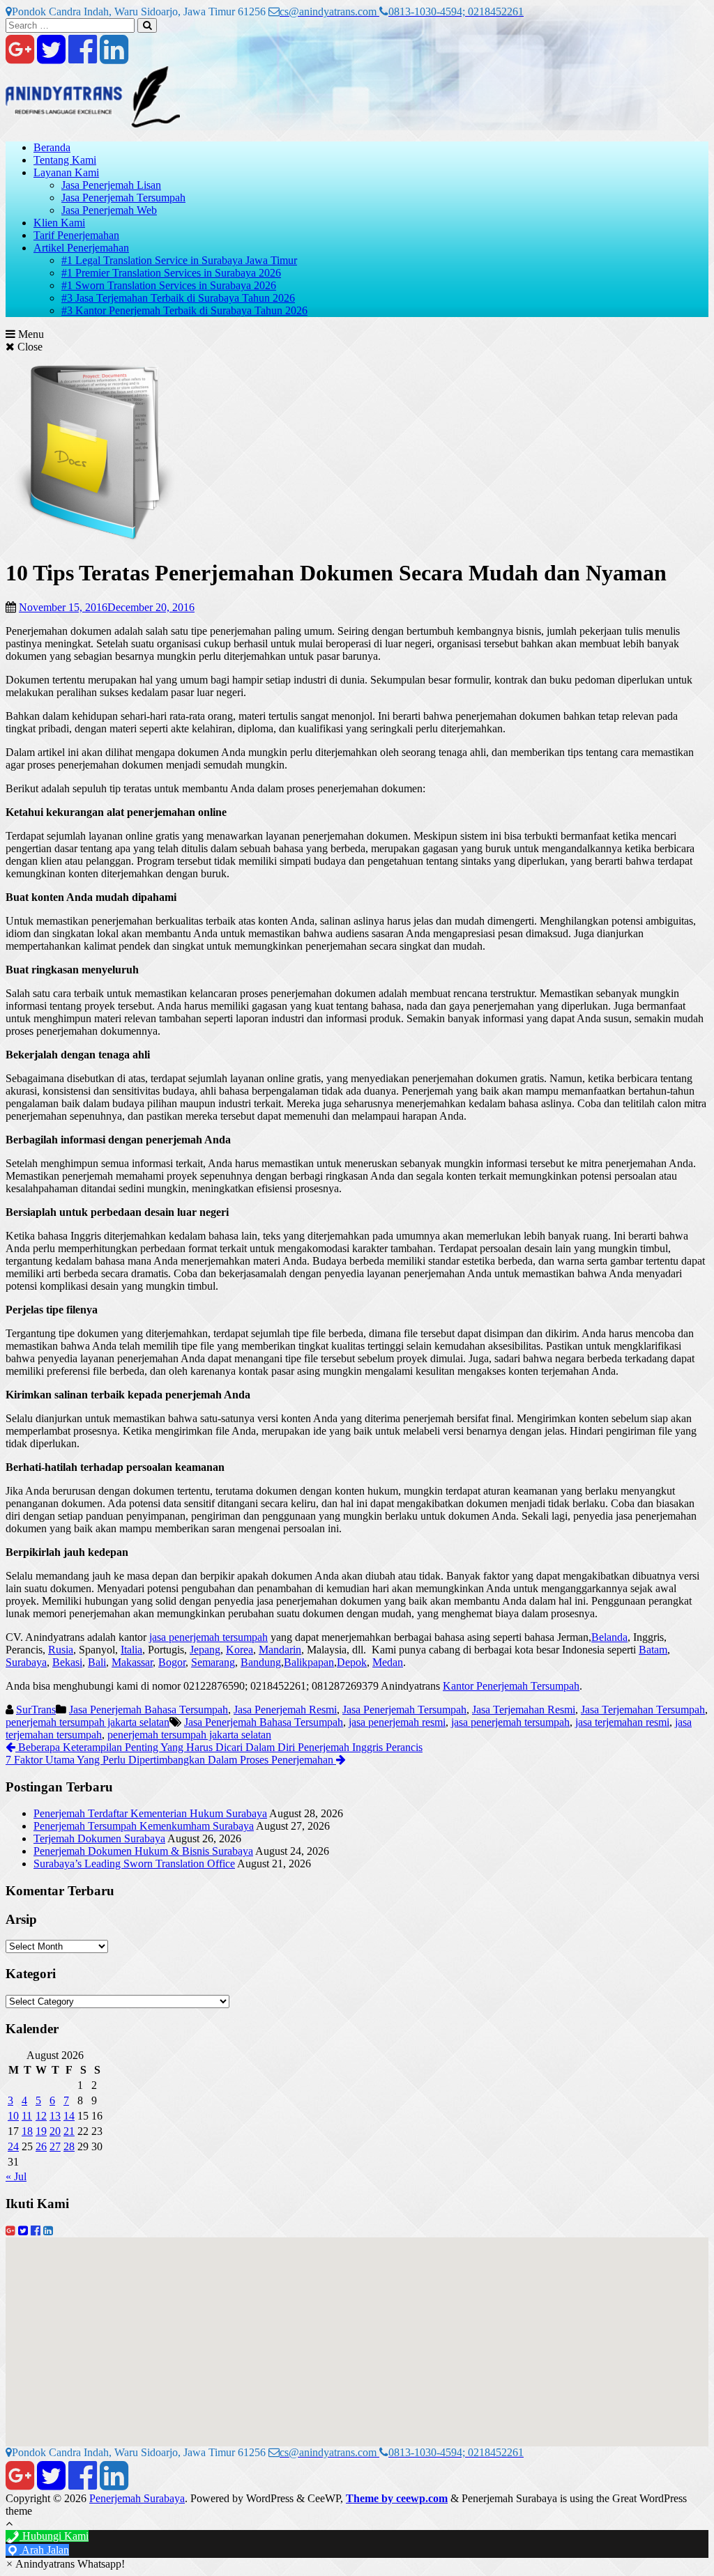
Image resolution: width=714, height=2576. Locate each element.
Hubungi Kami (54, 2536)
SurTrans (36, 1710)
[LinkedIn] (114, 57)
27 (55, 2146)
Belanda (609, 1637)
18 (27, 2131)
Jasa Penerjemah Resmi (285, 1710)
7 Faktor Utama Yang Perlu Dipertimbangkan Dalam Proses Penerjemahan (171, 1760)
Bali (97, 1662)
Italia (131, 1650)
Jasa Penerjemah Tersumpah (123, 198)
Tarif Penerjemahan (76, 235)
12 (41, 2116)
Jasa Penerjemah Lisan (111, 185)
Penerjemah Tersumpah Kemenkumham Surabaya (144, 1826)
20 (55, 2131)
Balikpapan (309, 1662)
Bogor (172, 1662)
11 (27, 2116)
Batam (653, 1650)
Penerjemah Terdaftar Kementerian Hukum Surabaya (150, 1813)
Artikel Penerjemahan (81, 248)
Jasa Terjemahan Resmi (524, 1710)
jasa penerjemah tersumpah (208, 1637)
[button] (65, 2564)
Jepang (205, 1650)
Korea (240, 1650)
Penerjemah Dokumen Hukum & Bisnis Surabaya (143, 1851)
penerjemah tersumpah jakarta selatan (88, 1722)
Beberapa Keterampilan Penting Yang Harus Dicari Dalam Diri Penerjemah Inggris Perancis (219, 1747)
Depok (352, 1662)
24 (13, 2146)
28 (69, 2146)
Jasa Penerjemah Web (109, 210)
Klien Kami (59, 223)
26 (41, 2146)
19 (41, 2131)
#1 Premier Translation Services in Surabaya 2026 (171, 273)
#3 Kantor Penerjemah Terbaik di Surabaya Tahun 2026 (184, 310)
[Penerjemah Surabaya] (93, 124)
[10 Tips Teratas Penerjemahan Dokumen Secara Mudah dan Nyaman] (95, 539)
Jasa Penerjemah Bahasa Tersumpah (149, 1710)
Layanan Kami (66, 172)
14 (69, 2116)
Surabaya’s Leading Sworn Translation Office (134, 1864)
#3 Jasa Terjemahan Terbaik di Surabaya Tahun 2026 (178, 298)
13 (55, 2116)
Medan (388, 1662)
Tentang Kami (65, 160)
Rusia (61, 1650)
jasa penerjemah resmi (397, 1722)
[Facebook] (83, 57)
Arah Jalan (44, 2550)
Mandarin (280, 1650)
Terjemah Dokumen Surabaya (99, 1838)
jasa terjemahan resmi (622, 1722)
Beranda (52, 147)
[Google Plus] (20, 57)
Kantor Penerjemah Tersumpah (511, 1686)
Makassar (132, 1662)
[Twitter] (51, 57)
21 (69, 2131)
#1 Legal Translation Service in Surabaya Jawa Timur (179, 260)
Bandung (261, 1662)
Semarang (213, 1662)
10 (13, 2116)
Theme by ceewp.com (397, 2498)
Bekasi (67, 1662)
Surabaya (26, 1662)
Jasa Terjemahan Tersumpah (643, 1710)
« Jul (16, 2176)
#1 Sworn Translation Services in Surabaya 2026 (169, 285)
